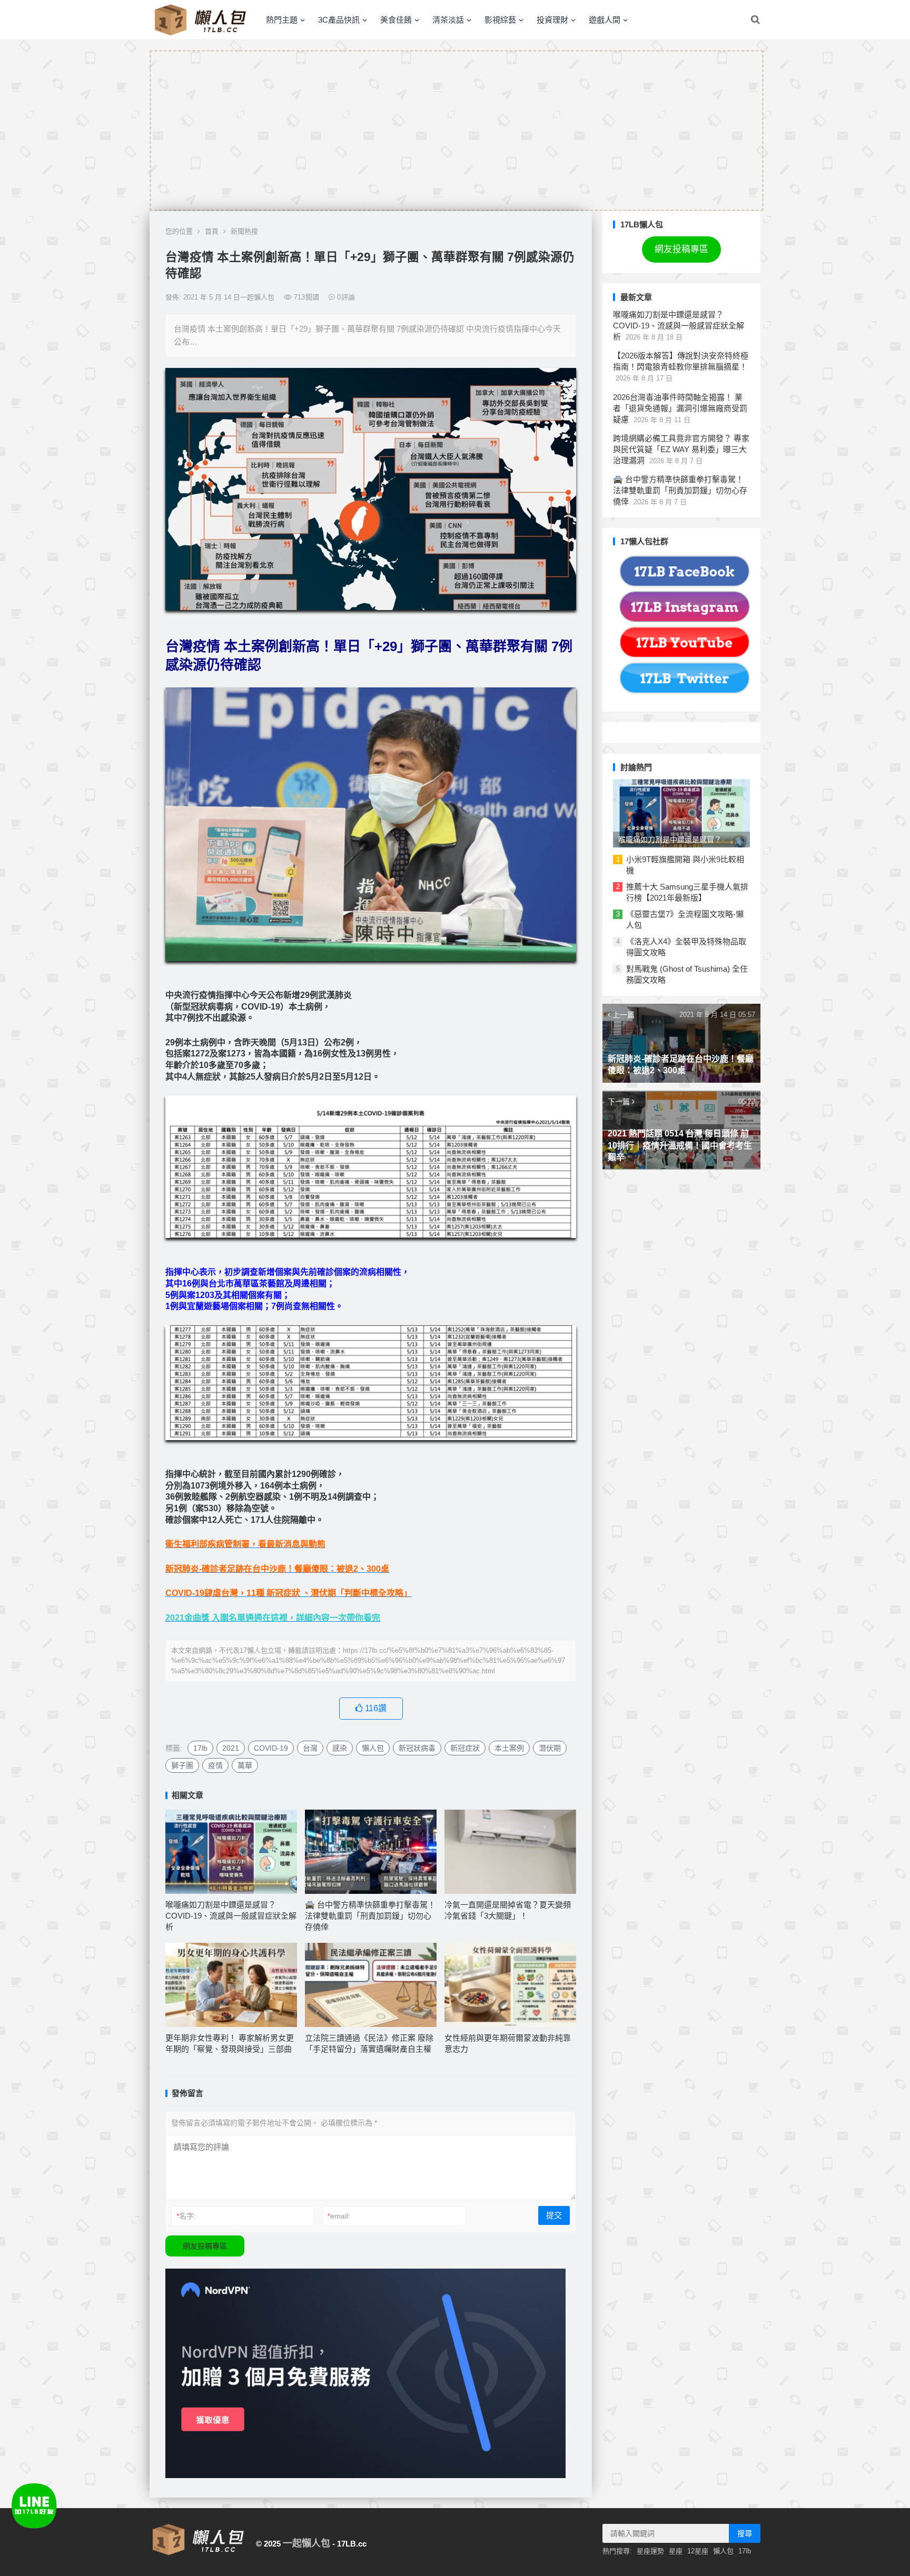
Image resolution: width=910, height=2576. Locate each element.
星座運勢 (650, 2551)
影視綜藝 (500, 20)
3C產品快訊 (339, 20)
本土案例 (509, 1748)
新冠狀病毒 (417, 1748)
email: (339, 2216)
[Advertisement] (457, 131)
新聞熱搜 (244, 231)
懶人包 (373, 1748)
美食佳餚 (396, 20)
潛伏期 (550, 1748)
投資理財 (552, 20)
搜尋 (745, 2533)
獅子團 (182, 1765)
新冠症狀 (465, 1748)
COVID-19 (271, 1748)
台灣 (310, 1748)
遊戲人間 (605, 20)
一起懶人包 (306, 2543)
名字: (186, 2216)
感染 (340, 1748)
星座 (676, 2551)
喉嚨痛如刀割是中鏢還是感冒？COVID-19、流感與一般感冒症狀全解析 (231, 1916)
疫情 (215, 1765)
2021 (231, 1748)
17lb (200, 1748)
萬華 (245, 1765)
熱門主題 (282, 20)
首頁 (212, 231)
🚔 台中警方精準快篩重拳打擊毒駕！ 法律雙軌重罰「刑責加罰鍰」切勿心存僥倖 (370, 1916)
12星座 (698, 2551)
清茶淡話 (448, 20)
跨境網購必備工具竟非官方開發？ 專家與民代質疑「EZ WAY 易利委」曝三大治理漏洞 (681, 449)
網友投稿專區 (205, 2246)
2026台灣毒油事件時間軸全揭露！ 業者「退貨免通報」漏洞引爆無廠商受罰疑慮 (680, 408)
